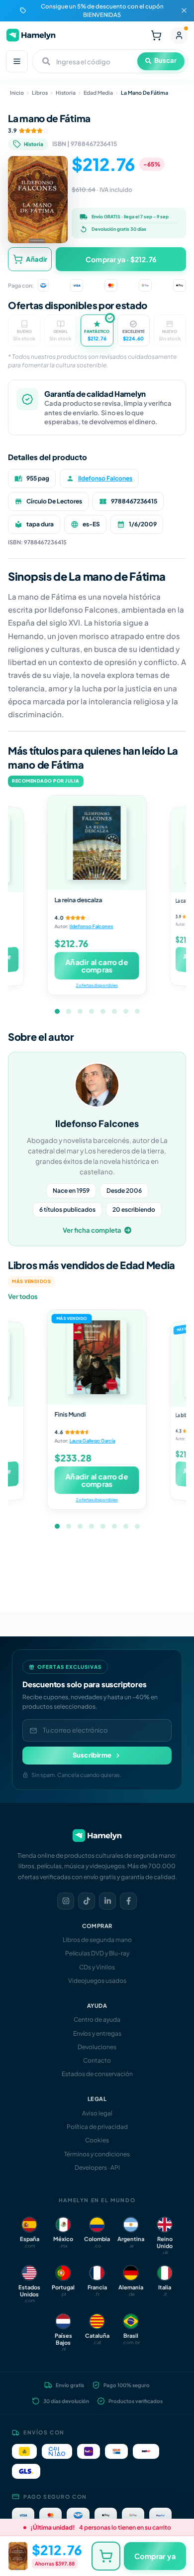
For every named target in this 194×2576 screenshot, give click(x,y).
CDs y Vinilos (97, 1967)
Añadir (37, 259)
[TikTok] (87, 1901)
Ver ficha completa (92, 1230)
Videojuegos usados (97, 1981)
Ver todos (23, 1296)
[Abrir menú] (17, 61)
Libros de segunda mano (97, 1940)
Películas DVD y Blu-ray (97, 1953)
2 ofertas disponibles (97, 985)
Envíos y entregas (97, 2033)
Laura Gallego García (93, 1441)
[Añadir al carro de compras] (106, 2556)
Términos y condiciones (97, 2154)
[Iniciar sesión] (179, 35)
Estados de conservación (97, 2074)
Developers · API (97, 2168)
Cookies (97, 2140)
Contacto (97, 2060)
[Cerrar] (184, 10)
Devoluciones (97, 2047)
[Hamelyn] (31, 35)
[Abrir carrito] (156, 35)
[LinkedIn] (107, 1901)
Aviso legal (97, 2113)
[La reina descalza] (97, 843)
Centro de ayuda (97, 2019)
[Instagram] (66, 1901)
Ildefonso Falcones (105, 478)
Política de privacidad (97, 2127)
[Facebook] (128, 1901)
